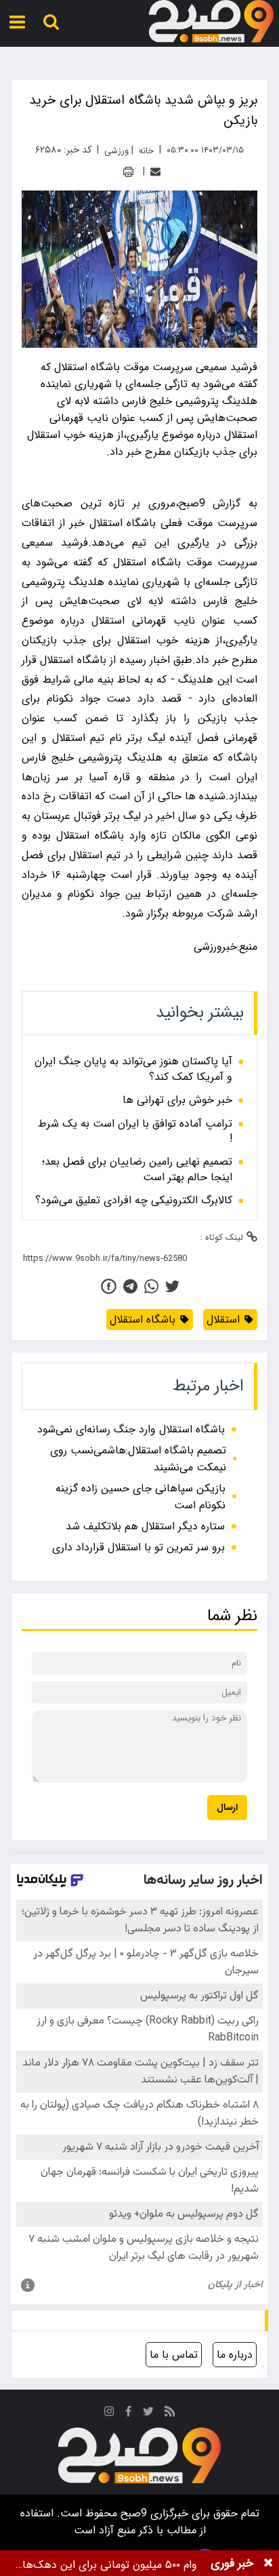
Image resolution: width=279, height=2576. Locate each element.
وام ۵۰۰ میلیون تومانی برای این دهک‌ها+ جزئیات (106, 2565)
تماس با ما (174, 2355)
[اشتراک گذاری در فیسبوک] (109, 1286)
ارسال (227, 1808)
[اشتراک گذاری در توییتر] (172, 1286)
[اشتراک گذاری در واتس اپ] (151, 1286)
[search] (51, 22)
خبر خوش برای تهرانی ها (177, 1100)
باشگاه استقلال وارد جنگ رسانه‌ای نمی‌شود (131, 1429)
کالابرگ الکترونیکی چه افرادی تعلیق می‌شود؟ (134, 1201)
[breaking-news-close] (268, 2563)
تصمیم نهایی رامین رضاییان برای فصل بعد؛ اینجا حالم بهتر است (137, 1170)
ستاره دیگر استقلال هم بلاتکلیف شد (145, 1526)
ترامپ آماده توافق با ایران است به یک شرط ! (135, 1132)
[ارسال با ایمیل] (155, 172)
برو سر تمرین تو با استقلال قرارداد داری (138, 1547)
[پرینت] (128, 172)
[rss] (170, 2414)
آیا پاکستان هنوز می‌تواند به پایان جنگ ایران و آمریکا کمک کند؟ (133, 1069)
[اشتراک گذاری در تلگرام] (130, 1286)
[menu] (17, 22)
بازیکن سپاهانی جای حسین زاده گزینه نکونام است (141, 1497)
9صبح (132, 2513)
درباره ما (235, 2355)
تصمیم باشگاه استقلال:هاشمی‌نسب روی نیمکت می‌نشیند (138, 1459)
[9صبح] (211, 22)
